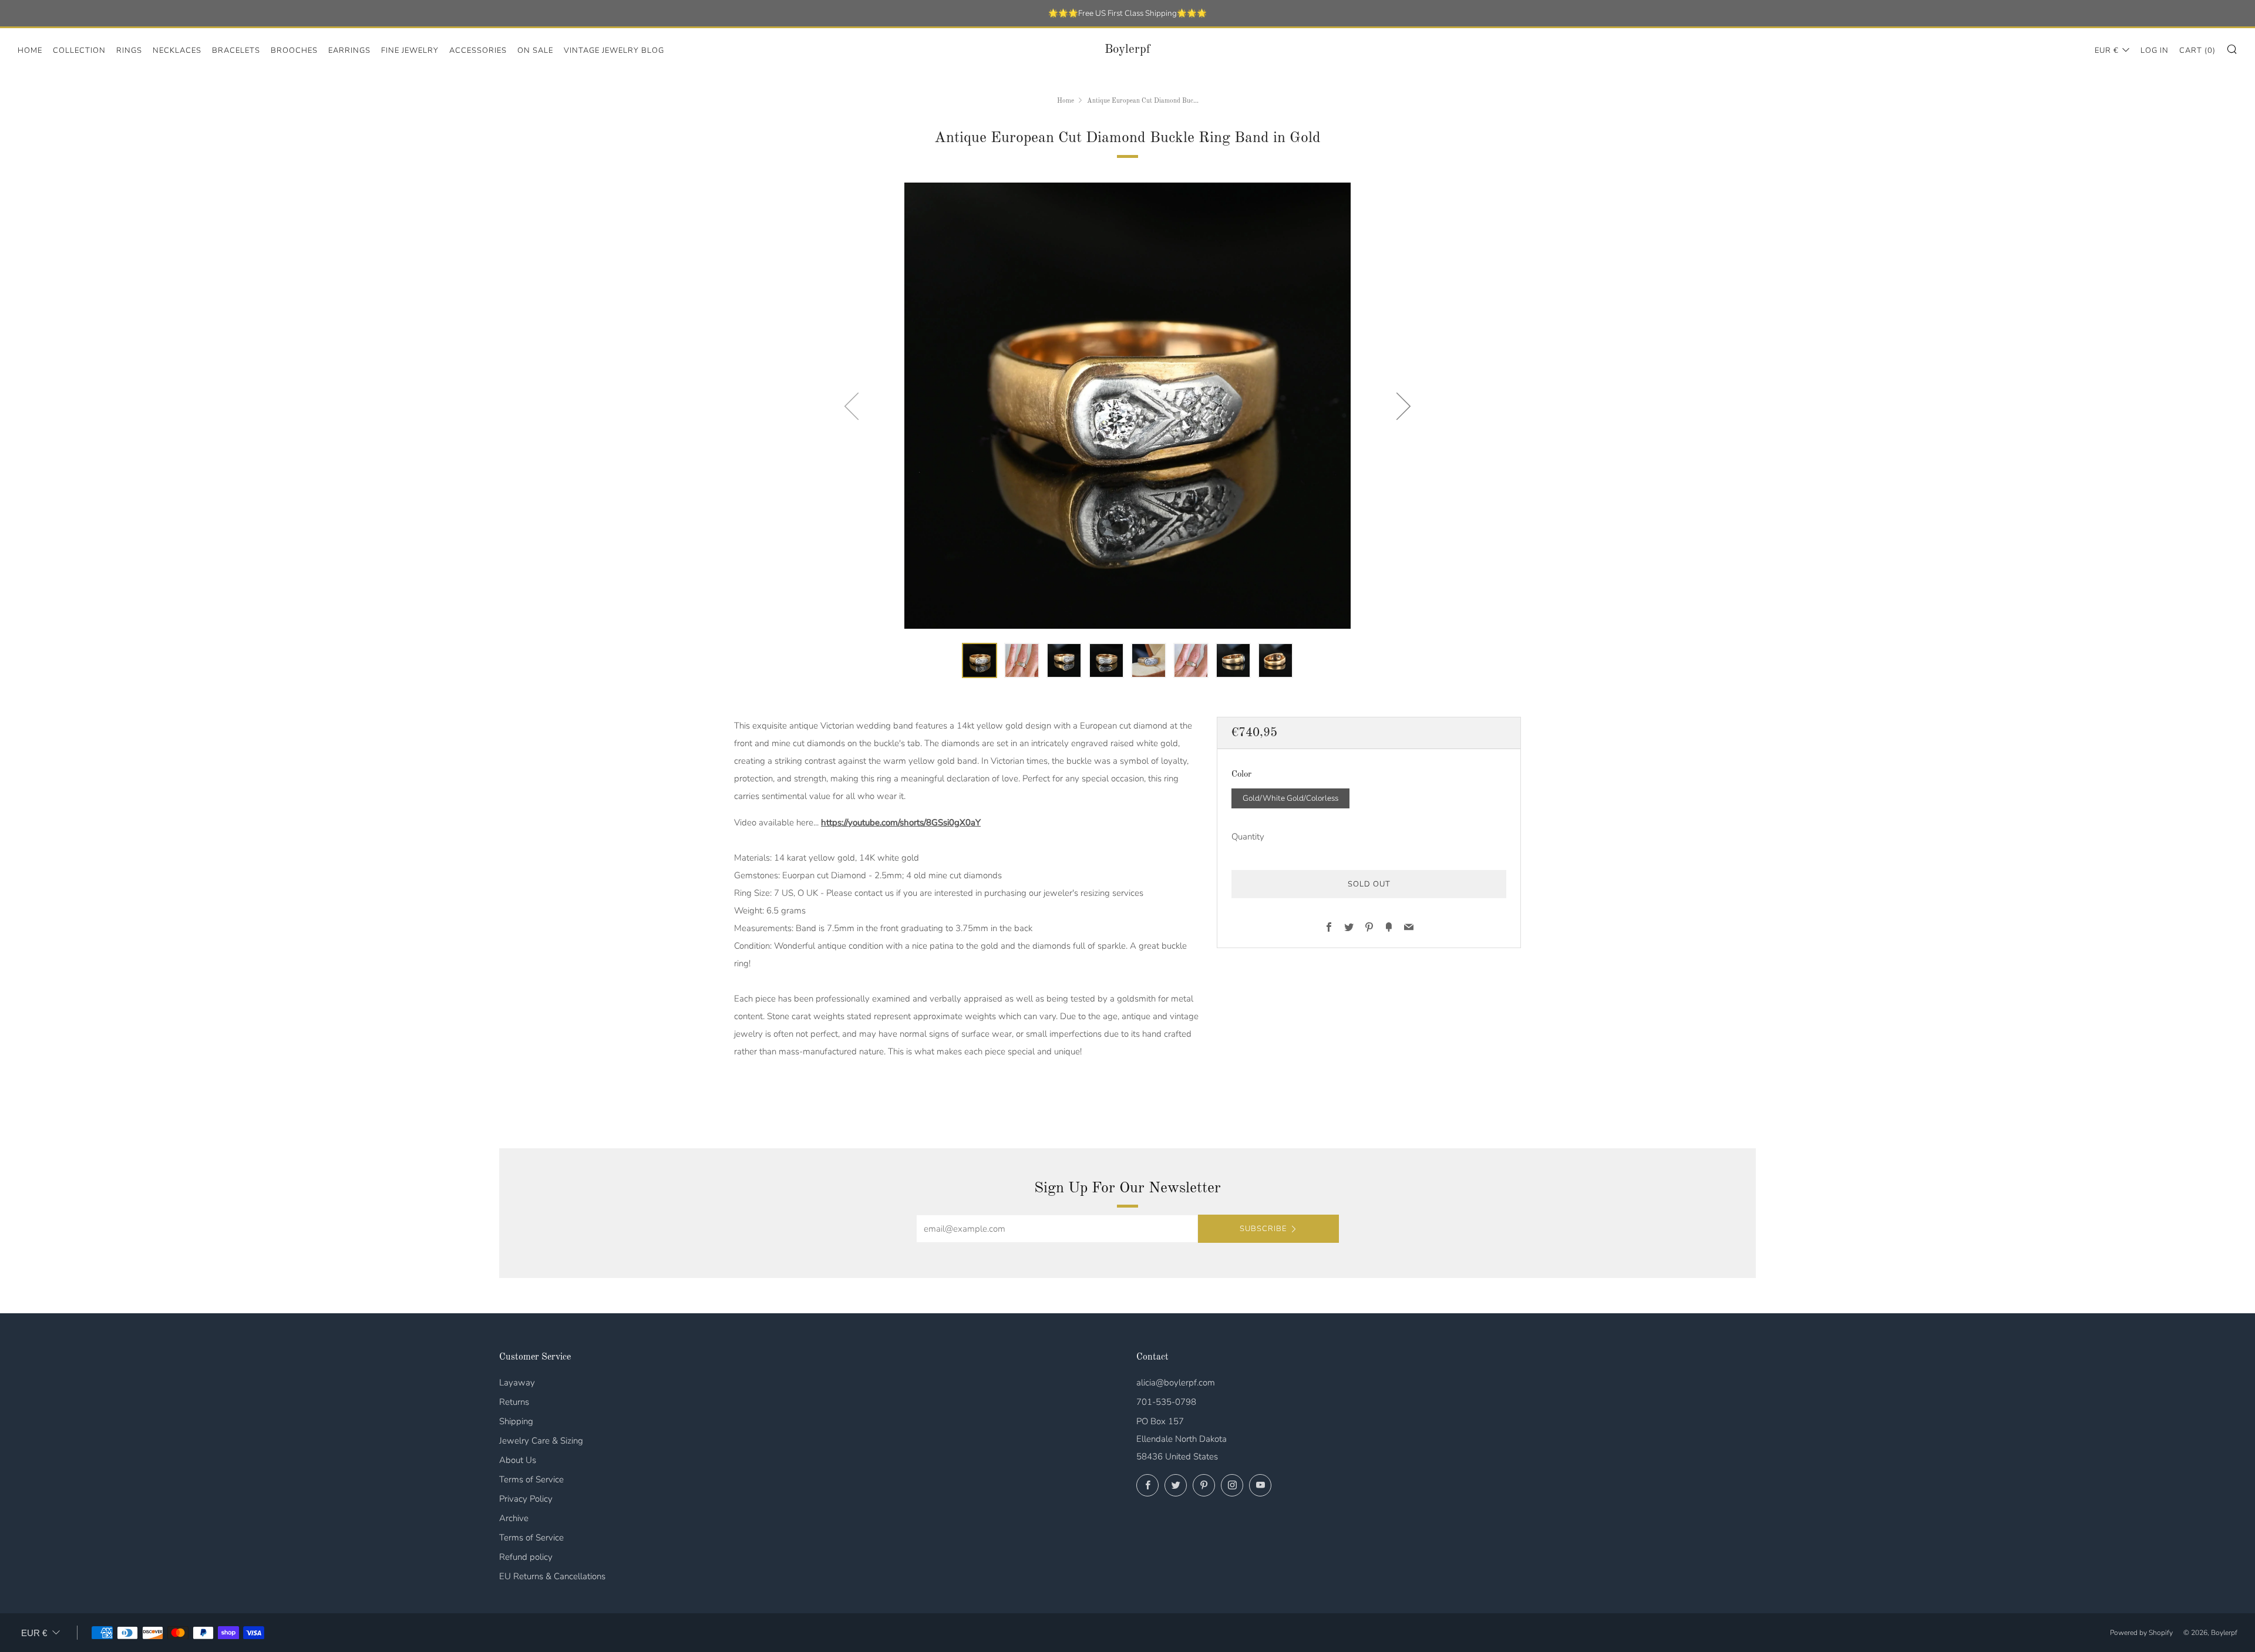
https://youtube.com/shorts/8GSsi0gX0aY (901, 822)
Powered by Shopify (2141, 1633)
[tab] (980, 660)
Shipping (516, 1421)
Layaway (517, 1383)
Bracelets (236, 50)
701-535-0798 (1166, 1402)
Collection (79, 50)
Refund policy (526, 1557)
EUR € (2107, 50)
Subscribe (1263, 1229)
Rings (129, 50)
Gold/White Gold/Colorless (1290, 798)
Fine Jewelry (410, 50)
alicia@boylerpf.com (1176, 1383)
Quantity (1248, 837)
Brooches (294, 50)
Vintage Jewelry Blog (614, 50)
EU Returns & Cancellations (552, 1576)
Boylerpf (1127, 50)
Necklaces (177, 50)
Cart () (2197, 50)
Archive (514, 1518)
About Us (518, 1460)
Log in (2155, 50)
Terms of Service (531, 1479)
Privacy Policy (526, 1499)
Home (30, 50)
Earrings (349, 50)
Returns (514, 1402)
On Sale (535, 50)
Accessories (478, 50)
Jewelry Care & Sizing (541, 1441)
